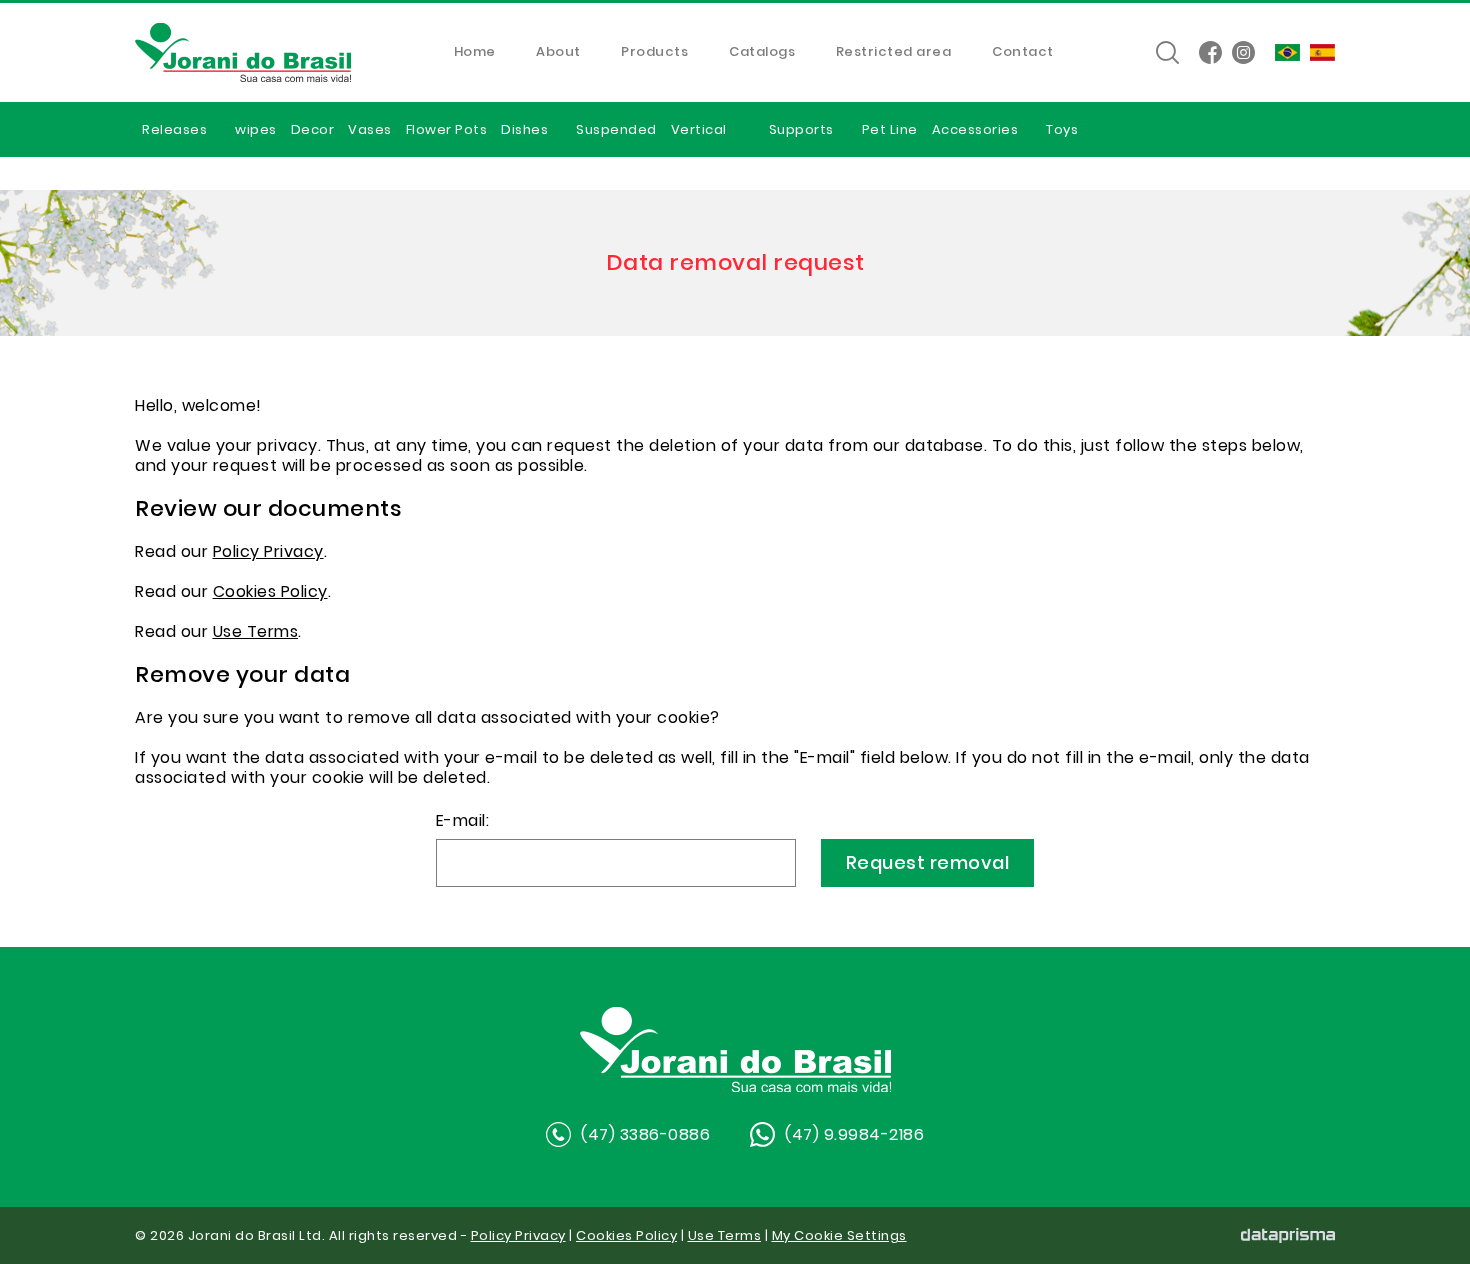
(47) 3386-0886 (645, 1134)
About (558, 53)
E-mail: (463, 822)
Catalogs (762, 53)
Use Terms (256, 632)
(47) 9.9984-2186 (854, 1134)
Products (654, 53)
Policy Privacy (268, 552)
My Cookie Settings (839, 1235)
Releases (174, 129)
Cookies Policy (270, 592)
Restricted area (894, 53)
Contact (1023, 53)
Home (475, 53)
